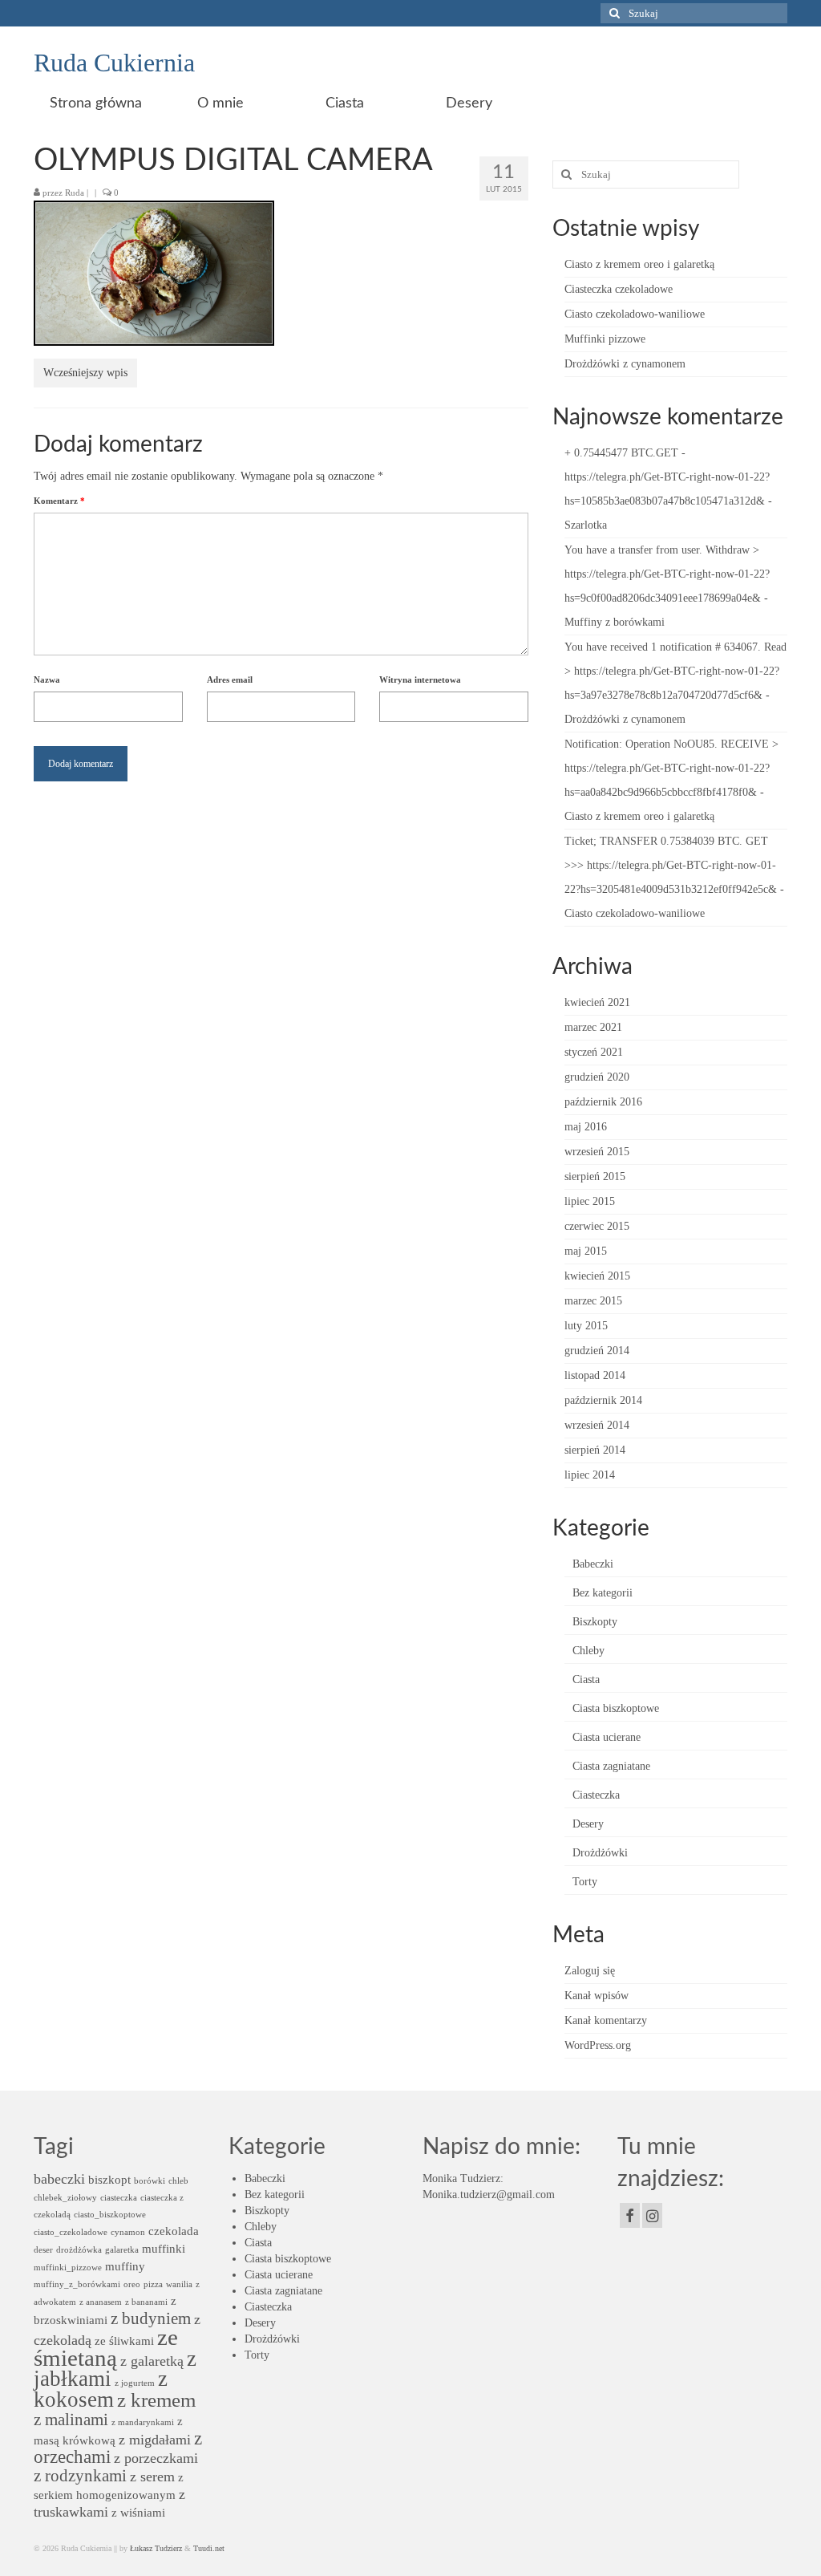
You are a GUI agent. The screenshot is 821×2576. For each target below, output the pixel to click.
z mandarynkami (143, 2422)
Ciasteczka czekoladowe (619, 289)
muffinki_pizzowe (68, 2268)
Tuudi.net (209, 2548)
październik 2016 (603, 1102)
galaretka (122, 2250)
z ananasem (101, 2302)
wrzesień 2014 (597, 1425)
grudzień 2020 (597, 1077)
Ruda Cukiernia (114, 63)
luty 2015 (586, 1326)
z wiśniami (138, 2512)
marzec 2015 (593, 1301)
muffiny (125, 2266)
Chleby (588, 1651)
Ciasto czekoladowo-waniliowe (635, 314)
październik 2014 (603, 1400)
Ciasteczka (596, 1795)
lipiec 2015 (590, 1201)
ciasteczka (119, 2198)
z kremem (156, 2400)
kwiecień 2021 (597, 1002)
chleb (178, 2181)
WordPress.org (598, 2045)
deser (43, 2250)
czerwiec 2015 (597, 1226)
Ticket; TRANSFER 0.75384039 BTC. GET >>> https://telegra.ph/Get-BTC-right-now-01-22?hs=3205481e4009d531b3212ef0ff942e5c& (671, 865)
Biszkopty (595, 1622)
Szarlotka (586, 525)
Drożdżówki (600, 1853)
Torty (585, 1882)
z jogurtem (135, 2383)
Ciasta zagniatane (611, 1766)
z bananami (146, 2302)
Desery (588, 1824)
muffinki (164, 2248)
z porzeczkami (156, 2458)
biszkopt (109, 2179)
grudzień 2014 (597, 1351)
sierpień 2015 (595, 1176)
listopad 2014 (595, 1375)
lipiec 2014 (590, 1475)
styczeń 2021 (594, 1052)
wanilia (179, 2284)
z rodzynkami (80, 2476)
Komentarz (59, 501)
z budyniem (151, 2318)
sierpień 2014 (595, 1450)
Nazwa (47, 679)
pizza (153, 2284)
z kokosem (101, 2389)
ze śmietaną (106, 2347)
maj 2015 (586, 1251)
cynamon (128, 2232)
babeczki (59, 2179)
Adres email (230, 679)
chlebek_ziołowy (65, 2198)
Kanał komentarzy (606, 2020)
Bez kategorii (603, 1593)
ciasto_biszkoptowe (110, 2215)
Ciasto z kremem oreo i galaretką (639, 264)
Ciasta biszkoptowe (616, 1708)
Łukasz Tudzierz (156, 2548)
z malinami (71, 2420)
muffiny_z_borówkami (77, 2284)
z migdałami (155, 2440)
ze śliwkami (124, 2341)
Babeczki (593, 1564)
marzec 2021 (593, 1027)
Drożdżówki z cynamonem (625, 364)
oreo (132, 2284)
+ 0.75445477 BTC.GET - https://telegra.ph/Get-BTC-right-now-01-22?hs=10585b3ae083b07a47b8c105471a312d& (667, 477)
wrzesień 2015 (597, 1152)
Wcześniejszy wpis (85, 373)
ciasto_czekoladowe (71, 2232)
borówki (150, 2181)
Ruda (75, 193)
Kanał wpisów (597, 1996)
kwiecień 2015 (597, 1276)
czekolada (174, 2231)
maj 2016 (586, 1127)
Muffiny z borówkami (615, 622)
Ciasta (586, 1679)
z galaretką (152, 2361)
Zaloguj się (590, 1971)
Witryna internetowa (420, 679)
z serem (152, 2477)
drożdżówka (79, 2250)
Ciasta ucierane (607, 1737)
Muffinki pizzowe (605, 339)
